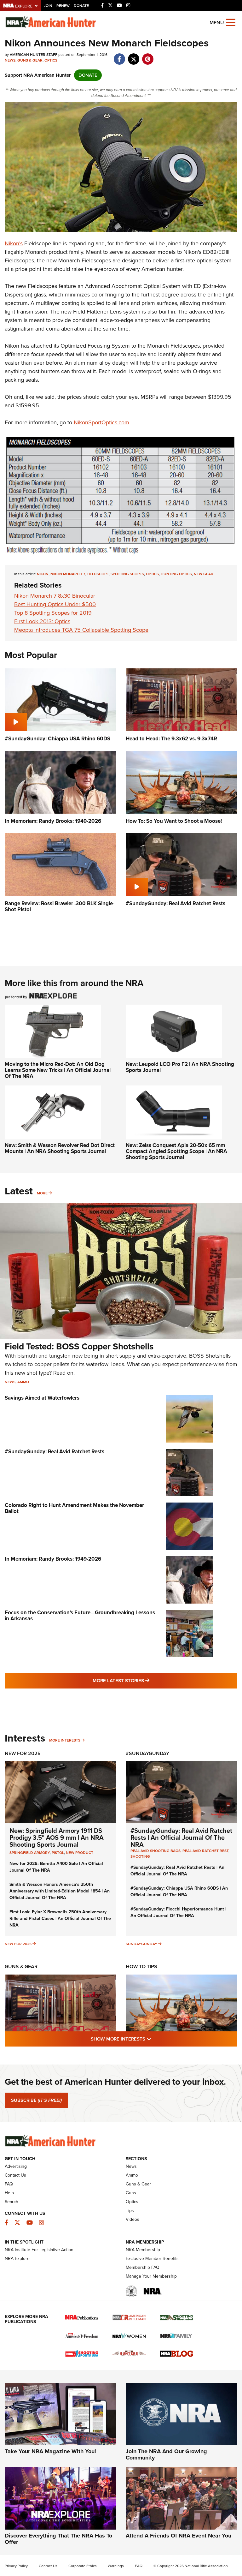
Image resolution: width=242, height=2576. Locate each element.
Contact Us (15, 2175)
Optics (51, 60)
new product (80, 1853)
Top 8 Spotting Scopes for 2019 (53, 613)
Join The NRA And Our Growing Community (166, 2454)
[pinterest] (148, 56)
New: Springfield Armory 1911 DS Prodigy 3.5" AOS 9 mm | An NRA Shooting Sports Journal (57, 1838)
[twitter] (133, 56)
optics (152, 574)
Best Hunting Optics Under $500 (55, 604)
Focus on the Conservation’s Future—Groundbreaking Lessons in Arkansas (80, 1616)
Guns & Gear (30, 60)
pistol (58, 1853)
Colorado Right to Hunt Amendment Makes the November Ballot (74, 1508)
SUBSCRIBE (36, 2100)
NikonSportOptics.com (101, 422)
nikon (43, 574)
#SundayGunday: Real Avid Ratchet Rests (55, 1452)
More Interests (65, 1740)
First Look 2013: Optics (42, 621)
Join (48, 6)
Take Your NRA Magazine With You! (50, 2451)
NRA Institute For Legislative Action (39, 2250)
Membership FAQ (143, 2267)
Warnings (116, 2566)
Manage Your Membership (151, 2276)
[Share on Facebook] (119, 56)
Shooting (140, 1856)
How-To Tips (141, 1966)
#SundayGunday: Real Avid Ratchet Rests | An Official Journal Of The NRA (181, 1838)
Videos (133, 2219)
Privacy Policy (16, 2566)
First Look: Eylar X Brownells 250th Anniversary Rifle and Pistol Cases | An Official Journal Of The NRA (60, 1919)
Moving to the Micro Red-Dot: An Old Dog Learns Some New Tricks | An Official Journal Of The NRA (58, 1070)
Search (12, 2202)
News (10, 60)
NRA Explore (17, 2259)
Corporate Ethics (83, 2566)
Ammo (23, 1382)
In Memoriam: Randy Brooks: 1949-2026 (53, 1559)
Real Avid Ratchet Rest (205, 1851)
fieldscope (98, 574)
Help (9, 2193)
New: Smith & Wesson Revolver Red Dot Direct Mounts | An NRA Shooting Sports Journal (60, 1148)
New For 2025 (23, 1753)
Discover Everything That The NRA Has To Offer (58, 2539)
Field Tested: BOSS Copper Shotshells (79, 1346)
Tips (130, 2211)
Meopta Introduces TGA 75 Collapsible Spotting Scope (81, 630)
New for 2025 (18, 1944)
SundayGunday (141, 1944)
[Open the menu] (231, 22)
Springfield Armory (30, 1853)
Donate (81, 6)
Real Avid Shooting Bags (156, 1851)
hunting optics (176, 574)
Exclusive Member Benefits (152, 2259)
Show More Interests (155, 2039)
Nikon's (14, 243)
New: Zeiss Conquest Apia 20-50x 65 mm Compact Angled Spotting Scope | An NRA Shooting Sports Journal (176, 1151)
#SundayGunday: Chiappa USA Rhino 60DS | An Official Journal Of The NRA (179, 1892)
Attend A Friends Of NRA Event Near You (179, 2536)
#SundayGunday (147, 1753)
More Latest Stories (147, 1680)
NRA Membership (143, 2250)
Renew (63, 6)
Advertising (16, 2166)
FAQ (9, 2184)
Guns (131, 2193)
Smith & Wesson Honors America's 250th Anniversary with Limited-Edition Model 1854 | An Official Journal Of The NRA (60, 1891)
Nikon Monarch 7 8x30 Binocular (55, 596)
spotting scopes (127, 574)
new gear (204, 574)
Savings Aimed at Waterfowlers (42, 1398)
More (42, 1193)
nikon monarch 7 (68, 574)
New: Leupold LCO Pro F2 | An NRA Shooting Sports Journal (180, 1067)
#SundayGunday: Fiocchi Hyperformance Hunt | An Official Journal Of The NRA (178, 1912)
